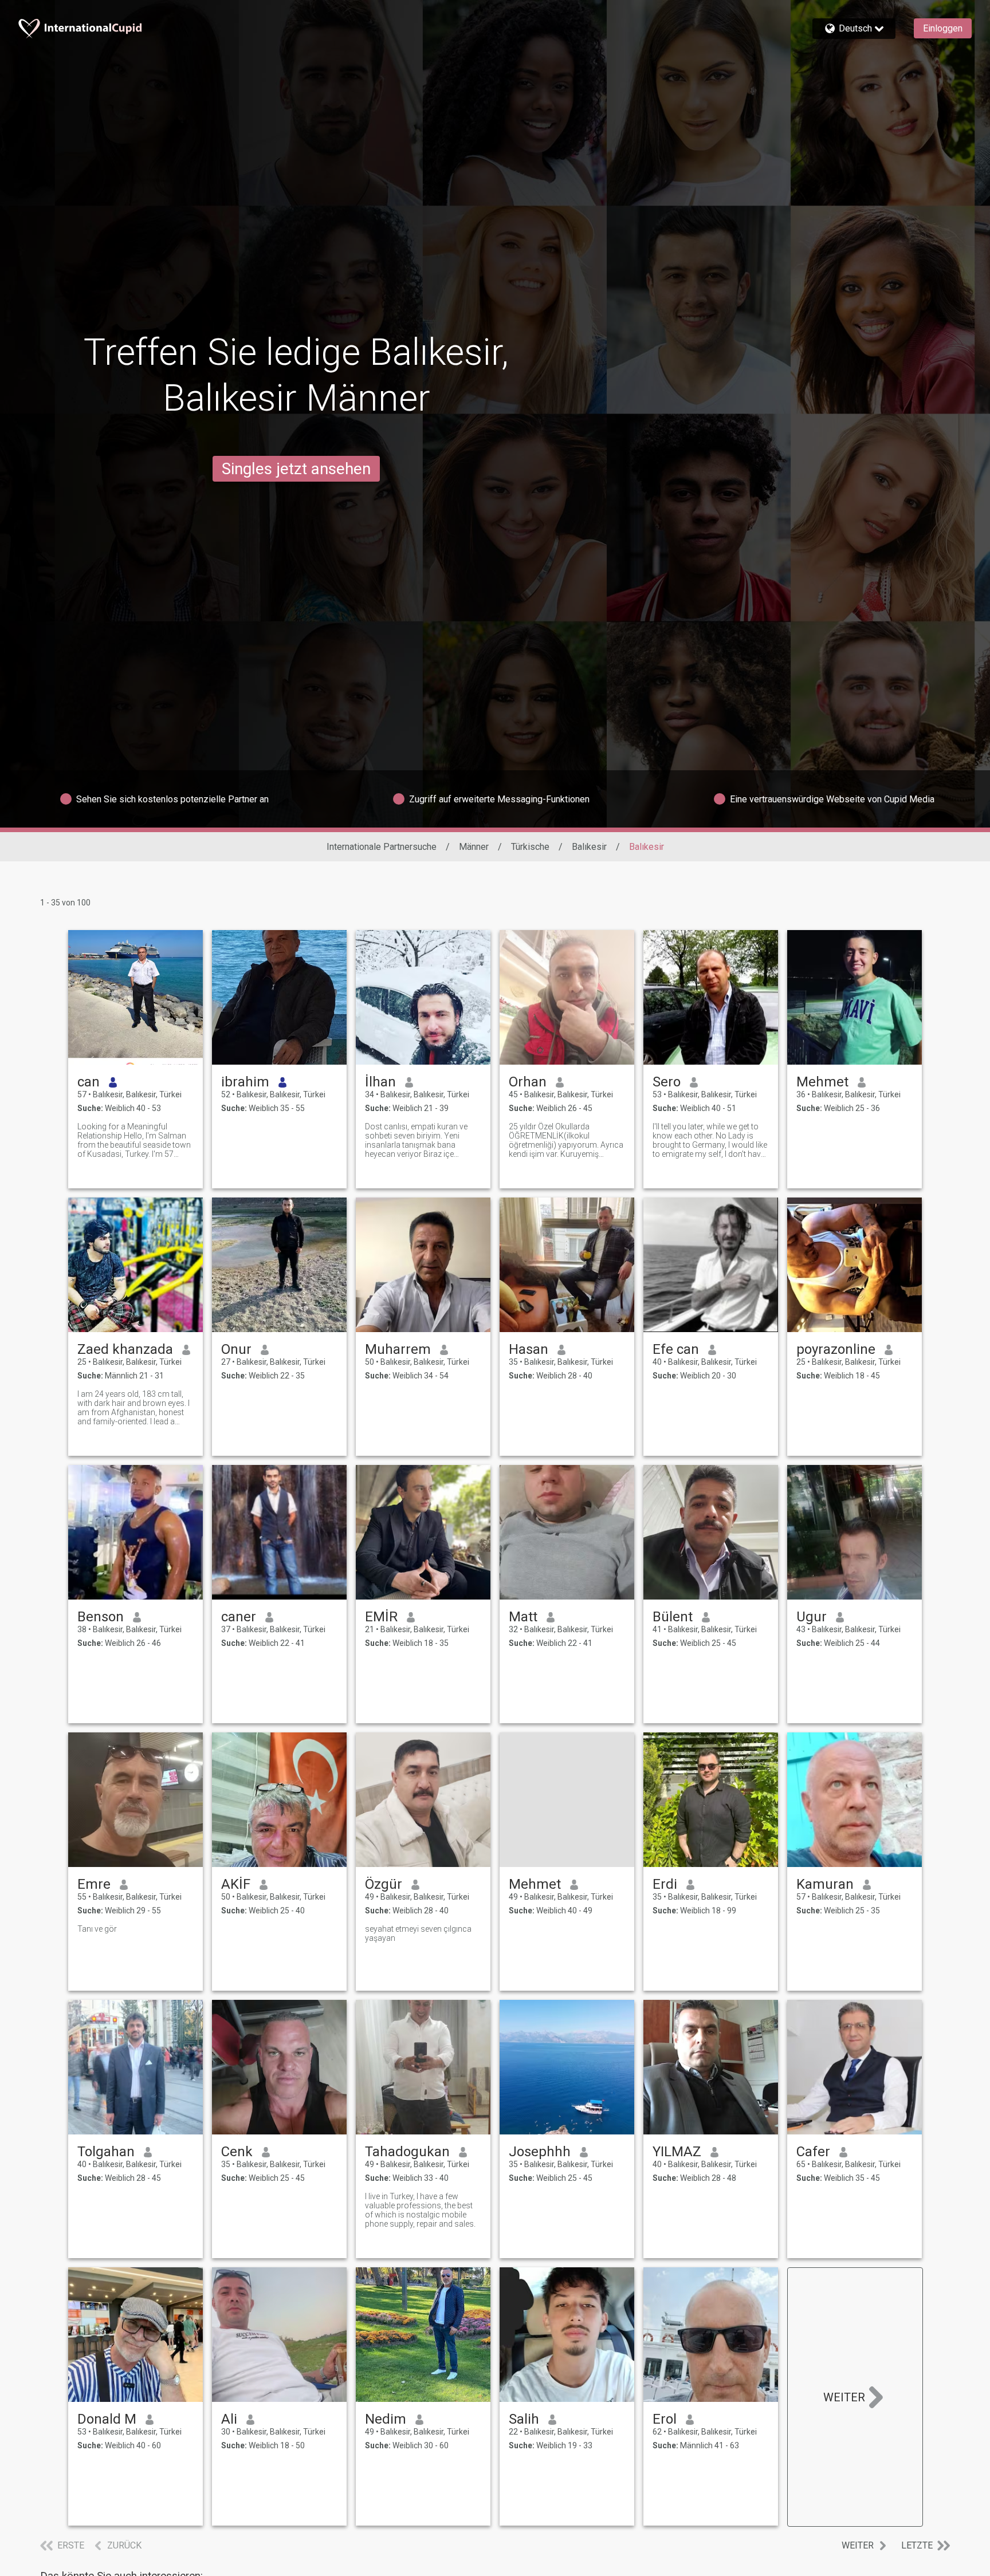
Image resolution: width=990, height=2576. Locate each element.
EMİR (381, 1617)
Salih (524, 2419)
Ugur (812, 1617)
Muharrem (398, 1349)
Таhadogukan (407, 2152)
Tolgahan (106, 2152)
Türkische (530, 847)
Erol (665, 2419)
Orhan (528, 1082)
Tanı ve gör (97, 1929)
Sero (667, 1082)
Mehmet (822, 1082)
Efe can (676, 1349)
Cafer (813, 2152)
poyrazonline (836, 1349)
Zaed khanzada (125, 1349)
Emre (94, 1884)
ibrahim (245, 1082)
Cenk (237, 2152)
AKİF (236, 1884)
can (89, 1082)
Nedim (386, 2419)
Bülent (673, 1617)
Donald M (107, 2419)
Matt (523, 1617)
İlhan (380, 1082)
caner (239, 1617)
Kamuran (825, 1884)
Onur (236, 1349)
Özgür (384, 1884)
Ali (229, 2419)
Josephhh (540, 2152)
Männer (474, 847)
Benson (101, 1617)
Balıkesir (589, 847)
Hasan (529, 1349)
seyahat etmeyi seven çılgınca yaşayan (418, 1933)
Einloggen (943, 28)
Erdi (665, 1884)
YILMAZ (677, 2152)
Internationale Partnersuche (382, 847)
